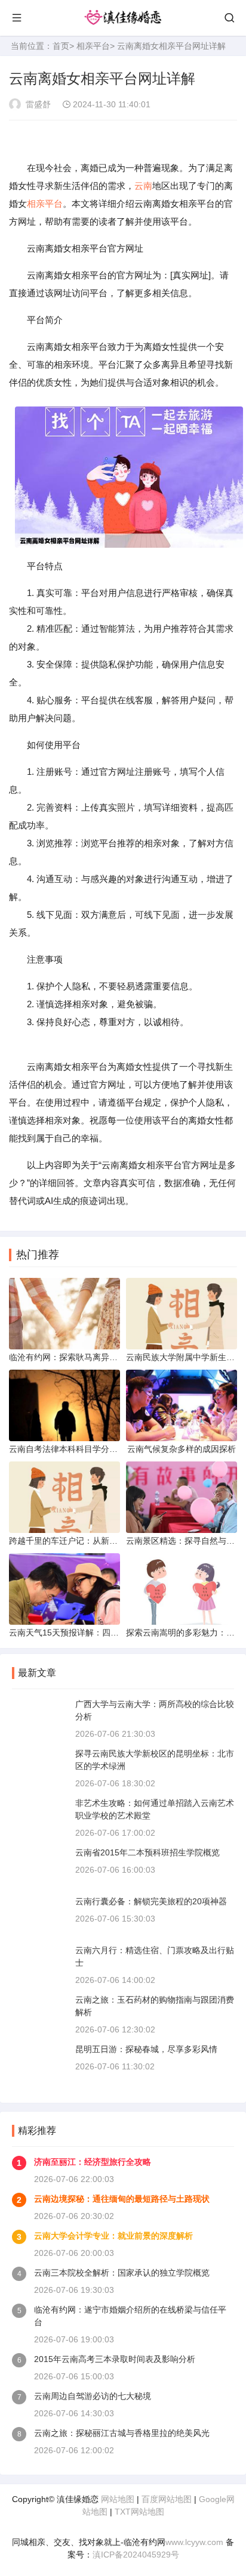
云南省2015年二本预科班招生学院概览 (147, 1852)
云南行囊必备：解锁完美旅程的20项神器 (151, 1901)
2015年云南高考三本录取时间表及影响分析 (115, 2359)
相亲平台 (93, 46)
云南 (143, 186)
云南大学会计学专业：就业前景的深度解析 (113, 2236)
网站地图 (118, 2499)
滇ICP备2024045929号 (136, 2555)
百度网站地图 (167, 2499)
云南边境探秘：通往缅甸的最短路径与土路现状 (122, 2199)
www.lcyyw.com (194, 2542)
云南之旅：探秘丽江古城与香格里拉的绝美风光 (122, 2433)
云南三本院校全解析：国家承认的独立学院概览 (122, 2273)
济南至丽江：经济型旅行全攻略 (93, 2162)
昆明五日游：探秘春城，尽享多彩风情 (146, 2049)
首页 (61, 46)
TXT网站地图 (139, 2512)
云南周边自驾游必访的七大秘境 (93, 2396)
